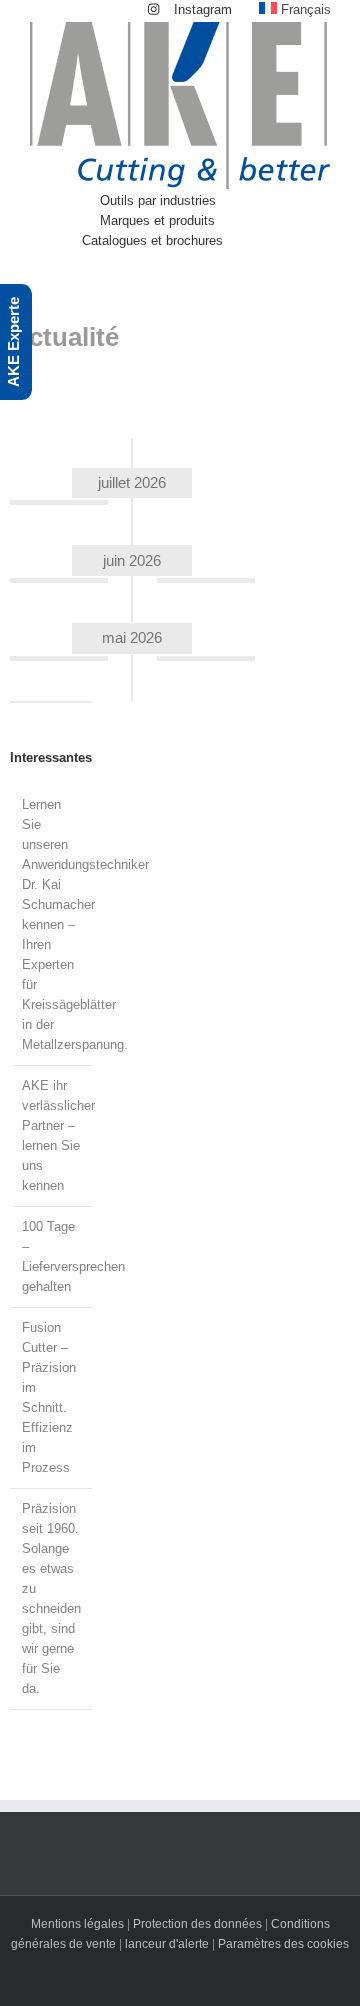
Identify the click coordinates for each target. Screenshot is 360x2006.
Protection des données (197, 1924)
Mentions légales (77, 1924)
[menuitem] (190, 10)
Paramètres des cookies (283, 1944)
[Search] (273, 241)
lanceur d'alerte (167, 1944)
